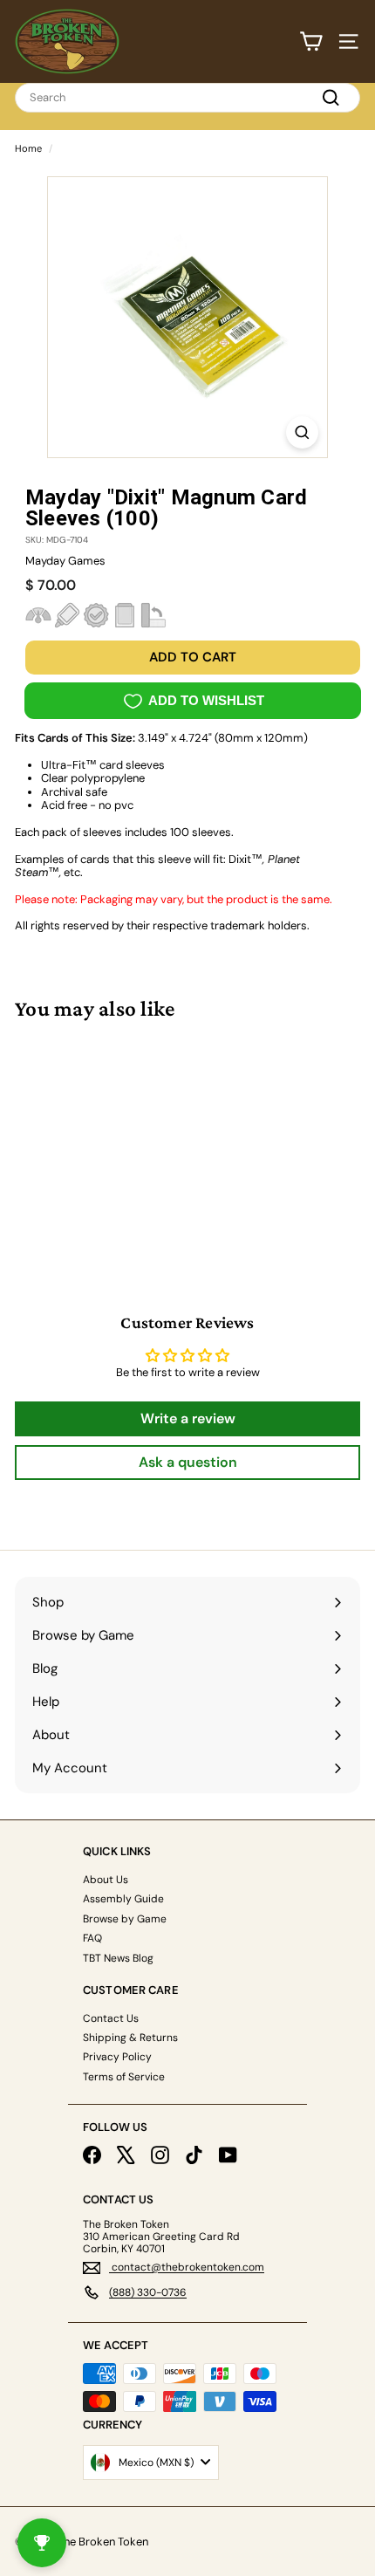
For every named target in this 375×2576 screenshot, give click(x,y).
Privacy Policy (117, 2057)
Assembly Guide (123, 1899)
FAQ (92, 1938)
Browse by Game (125, 1919)
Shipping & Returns (130, 2038)
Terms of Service (124, 2077)
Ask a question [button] (188, 1462)
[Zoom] (302, 432)
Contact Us (111, 2018)
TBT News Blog (118, 1958)
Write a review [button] (188, 1418)
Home (28, 148)
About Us (106, 1880)
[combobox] (187, 98)
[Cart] (311, 41)
